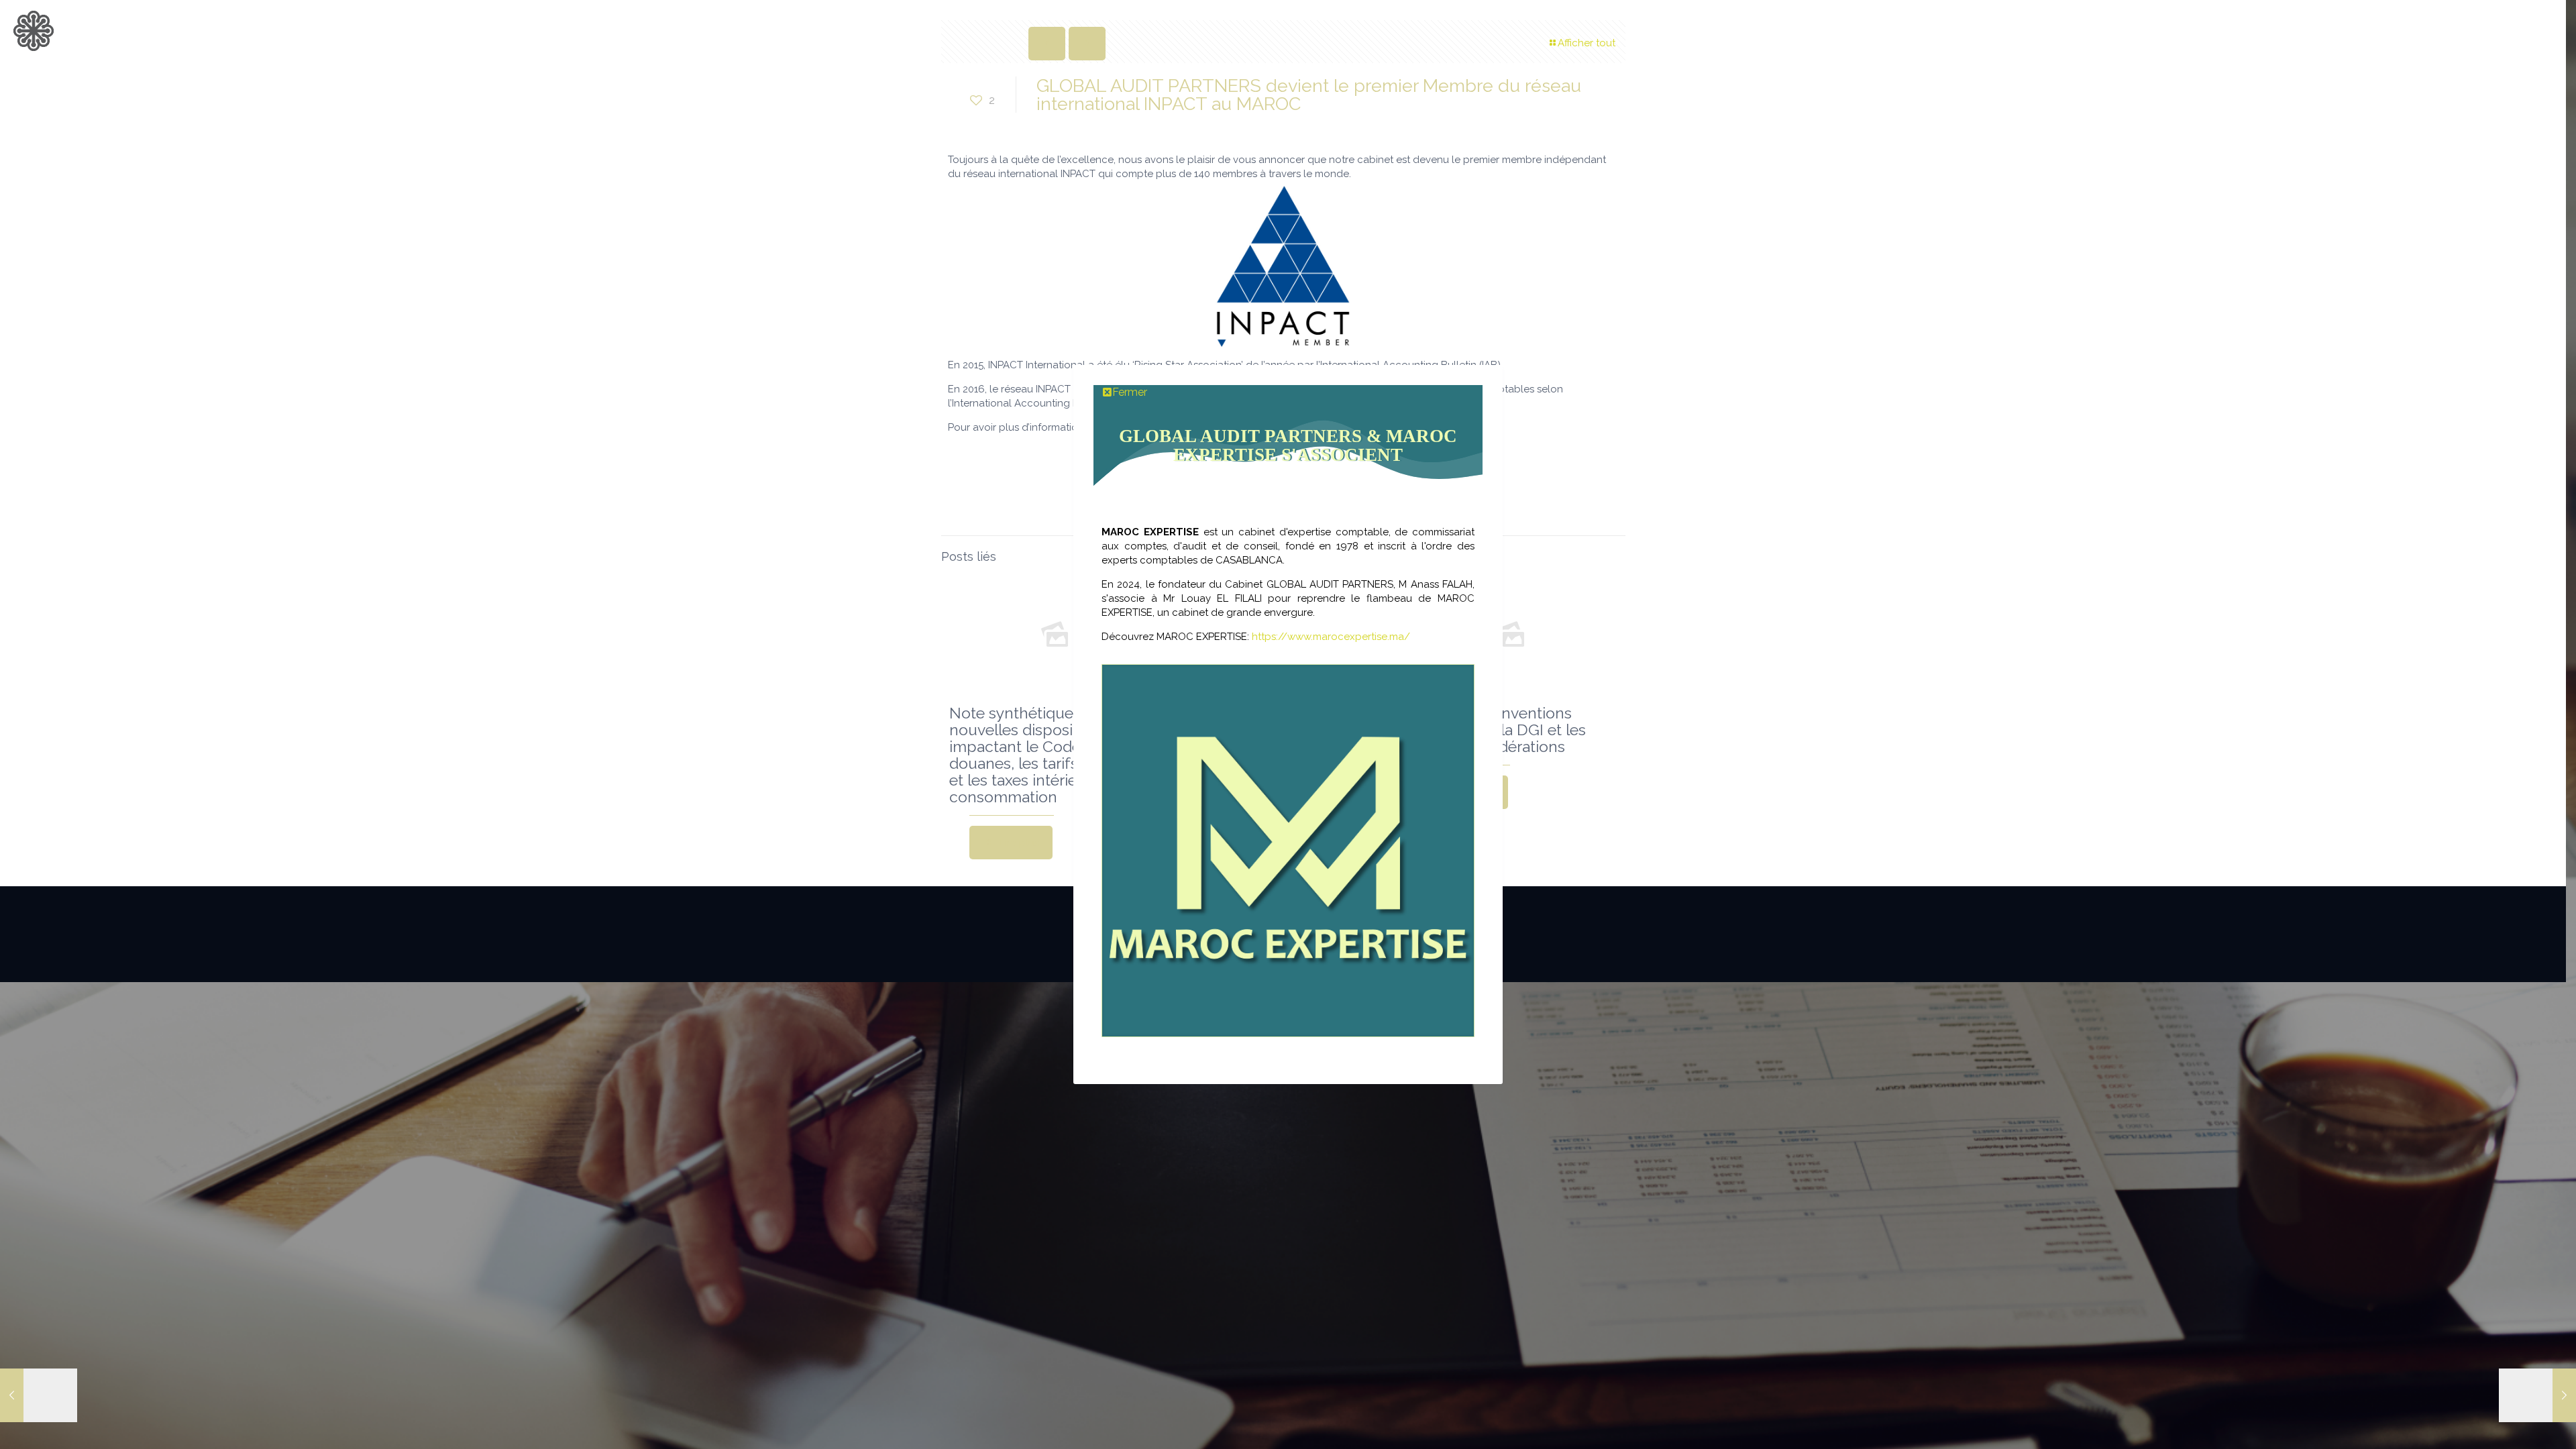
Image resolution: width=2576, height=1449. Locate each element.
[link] (1288, 851)
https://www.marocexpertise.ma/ (1331, 637)
